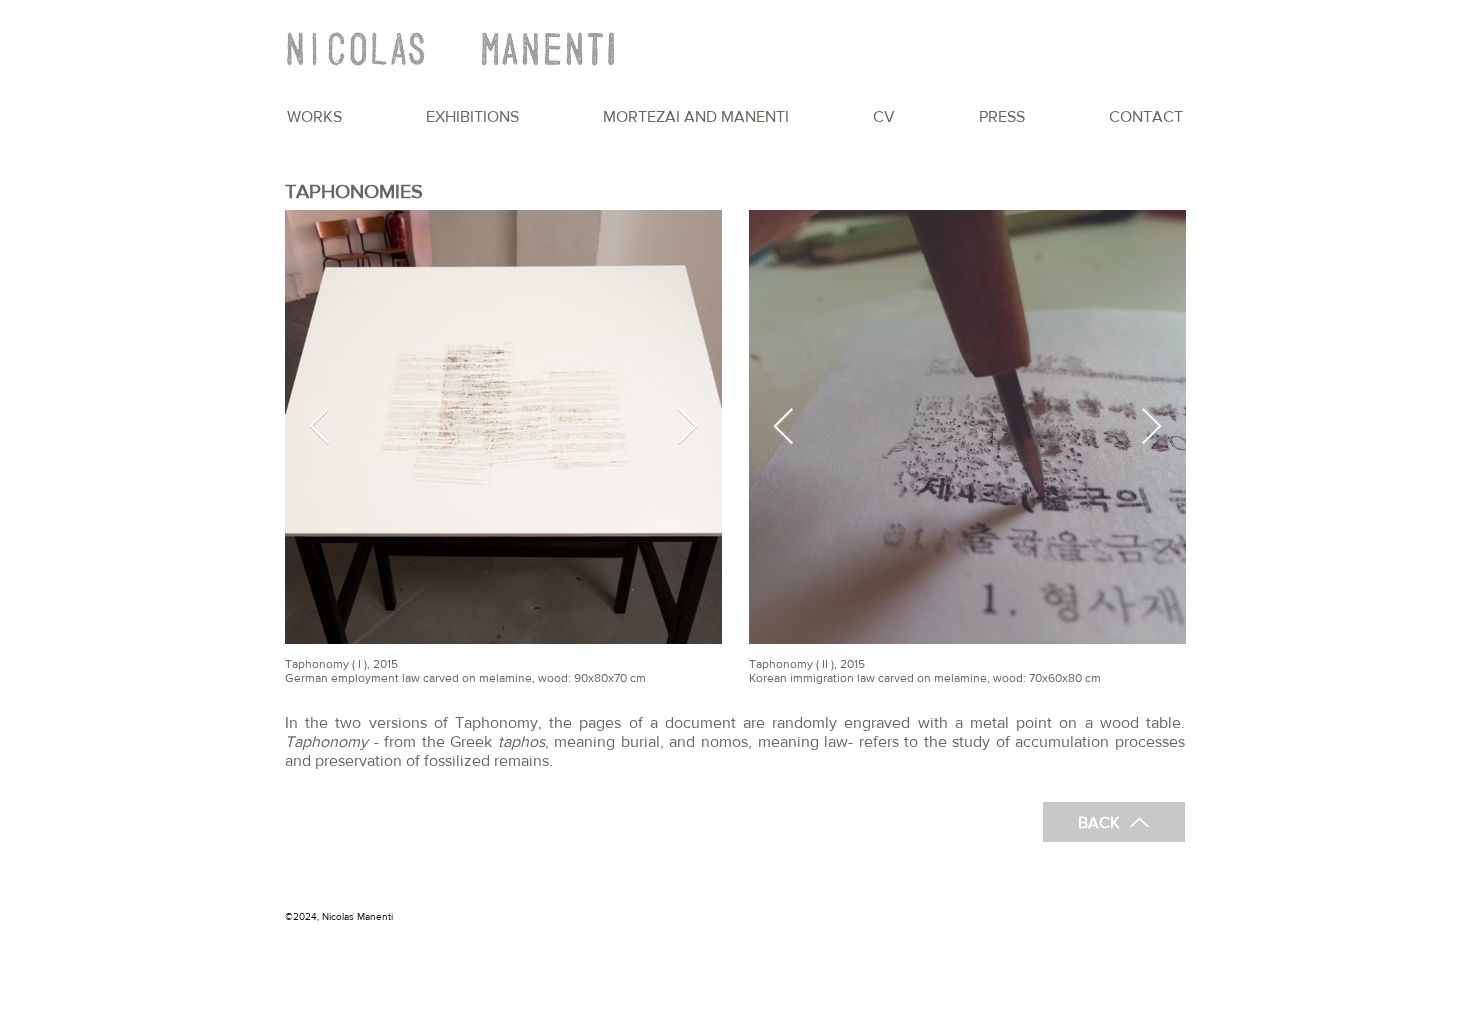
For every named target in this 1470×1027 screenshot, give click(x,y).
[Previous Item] (319, 427)
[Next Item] (687, 427)
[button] (314, 116)
